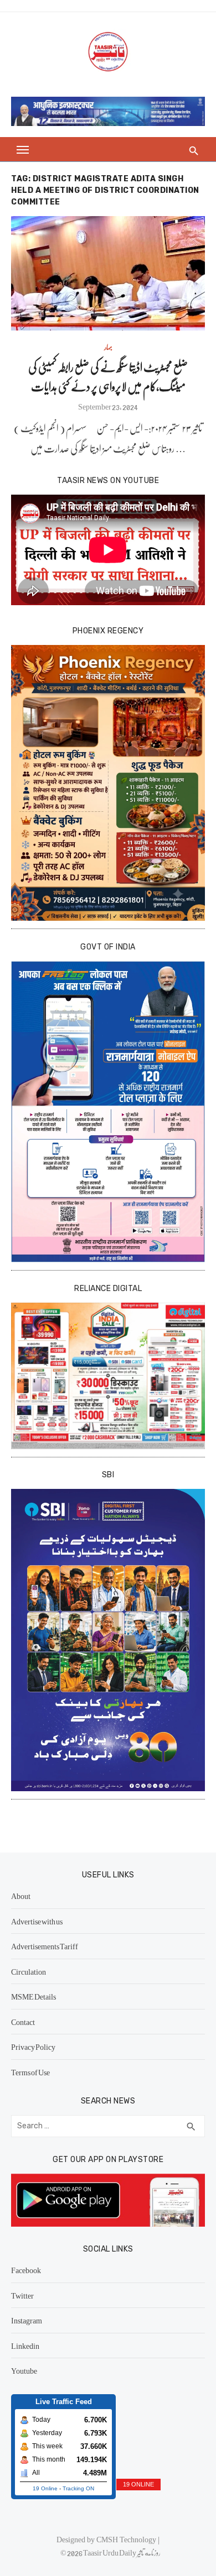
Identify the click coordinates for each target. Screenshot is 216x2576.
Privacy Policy (33, 2047)
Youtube (24, 2370)
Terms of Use (30, 2072)
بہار (108, 347)
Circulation (29, 1971)
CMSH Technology (127, 2539)
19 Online (45, 2488)
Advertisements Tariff (45, 1946)
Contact (23, 2022)
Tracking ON (78, 2488)
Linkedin (25, 2346)
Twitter (22, 2295)
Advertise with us (37, 1921)
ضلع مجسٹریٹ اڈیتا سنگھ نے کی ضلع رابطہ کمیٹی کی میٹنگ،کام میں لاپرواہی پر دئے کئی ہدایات (108, 376)
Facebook (26, 2270)
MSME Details (34, 1996)
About (21, 1896)
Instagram (27, 2320)
